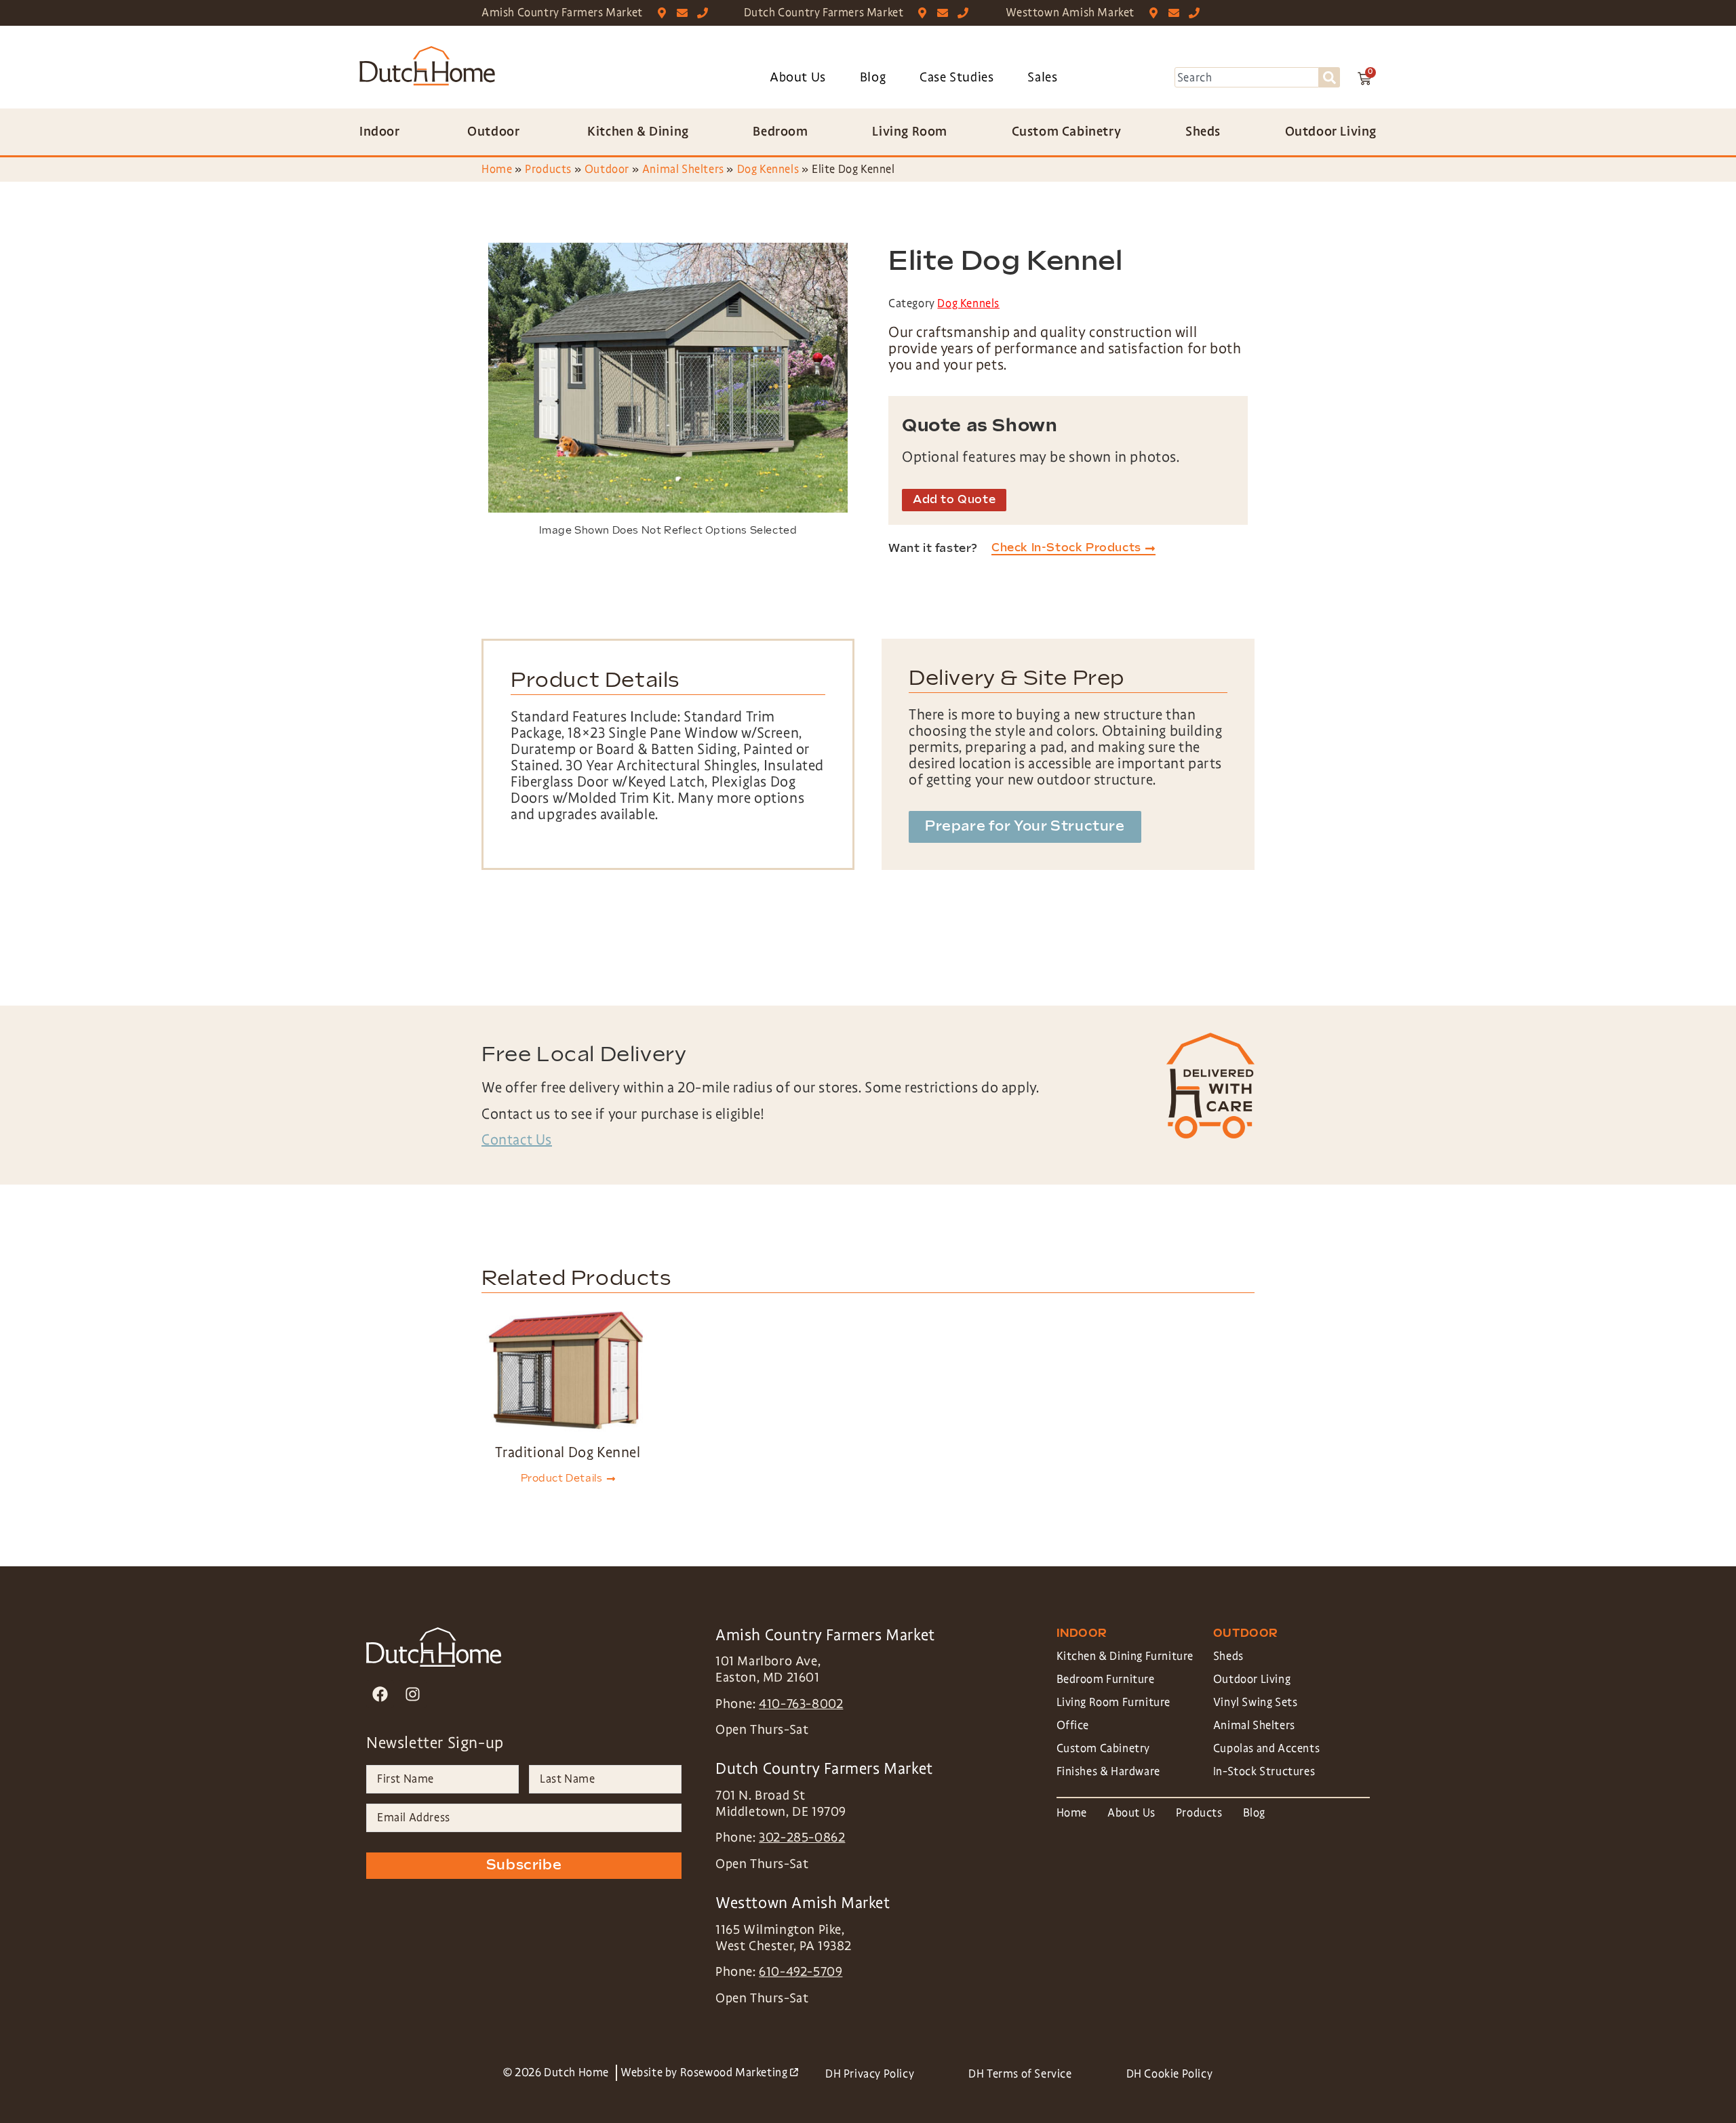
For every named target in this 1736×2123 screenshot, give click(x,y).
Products (548, 169)
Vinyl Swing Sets (1256, 1702)
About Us (798, 77)
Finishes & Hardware (1108, 1771)
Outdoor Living (1252, 1679)
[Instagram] (413, 1694)
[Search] (1329, 77)
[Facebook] (380, 1694)
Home (497, 169)
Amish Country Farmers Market (562, 13)
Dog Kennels (768, 169)
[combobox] (1247, 77)
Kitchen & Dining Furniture (1125, 1656)
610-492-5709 (801, 1972)
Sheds (1228, 1656)
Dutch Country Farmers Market (824, 13)
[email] (685, 13)
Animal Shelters (683, 169)
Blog (873, 77)
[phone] (706, 13)
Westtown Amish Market (1070, 13)
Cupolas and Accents (1266, 1748)
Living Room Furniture (1114, 1702)
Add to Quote (954, 500)
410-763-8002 (801, 1704)
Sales (1042, 77)
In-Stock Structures (1264, 1771)
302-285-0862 (802, 1838)
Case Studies (956, 77)
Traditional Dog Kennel (568, 1452)
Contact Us (517, 1140)
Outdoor (607, 169)
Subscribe (524, 1865)
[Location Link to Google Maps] (665, 13)
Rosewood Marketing (739, 2072)
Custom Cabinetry (1104, 1748)
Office (1073, 1725)
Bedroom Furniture (1106, 1679)
